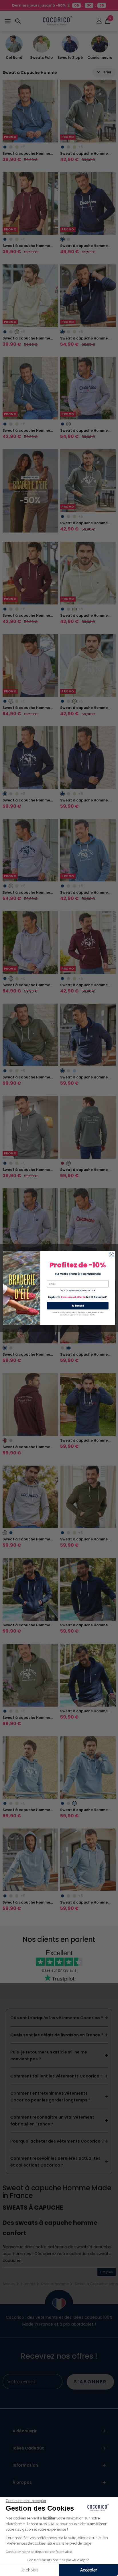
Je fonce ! (78, 1306)
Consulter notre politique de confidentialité (39, 2552)
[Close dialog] (111, 1255)
